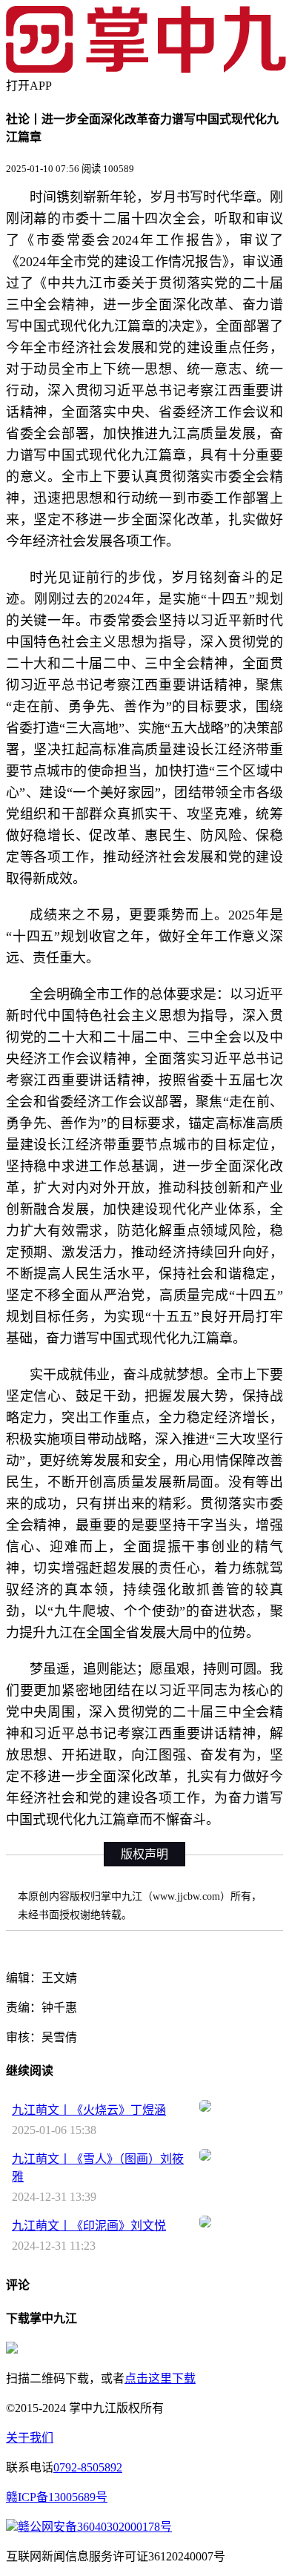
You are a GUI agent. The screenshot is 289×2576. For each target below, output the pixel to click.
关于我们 (30, 2438)
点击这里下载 (160, 2378)
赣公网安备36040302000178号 (95, 2527)
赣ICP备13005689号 (57, 2497)
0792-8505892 (88, 2467)
